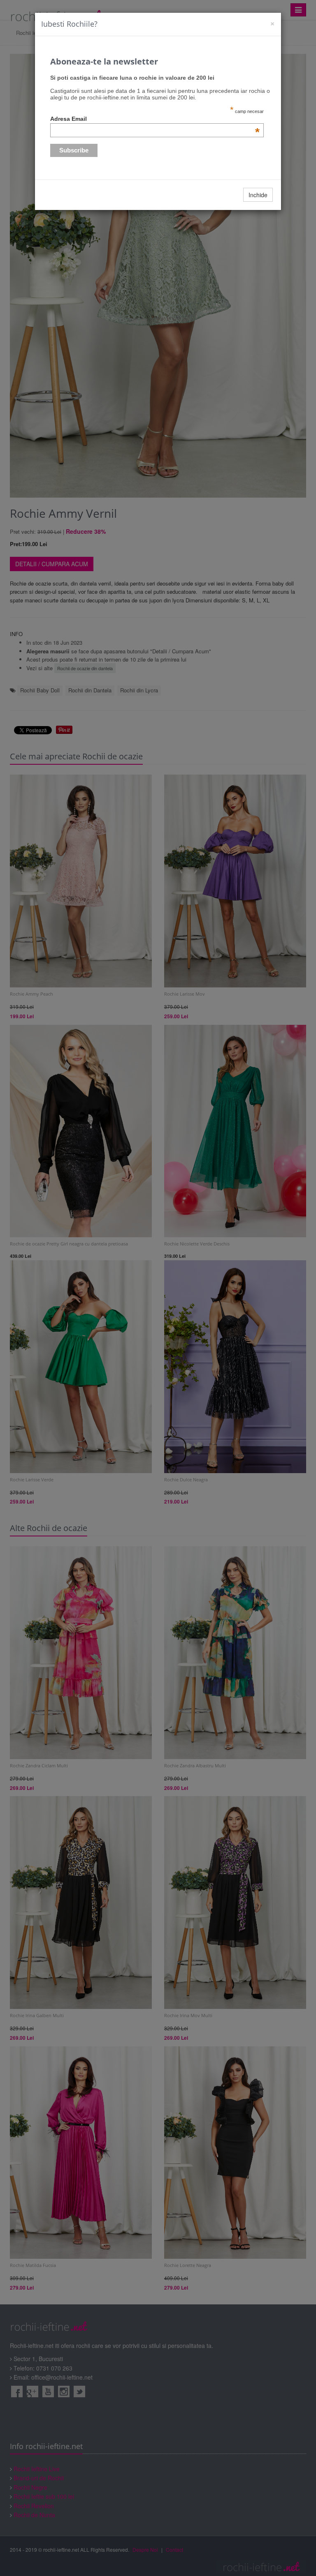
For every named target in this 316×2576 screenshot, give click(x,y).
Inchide (258, 195)
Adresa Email (155, 119)
